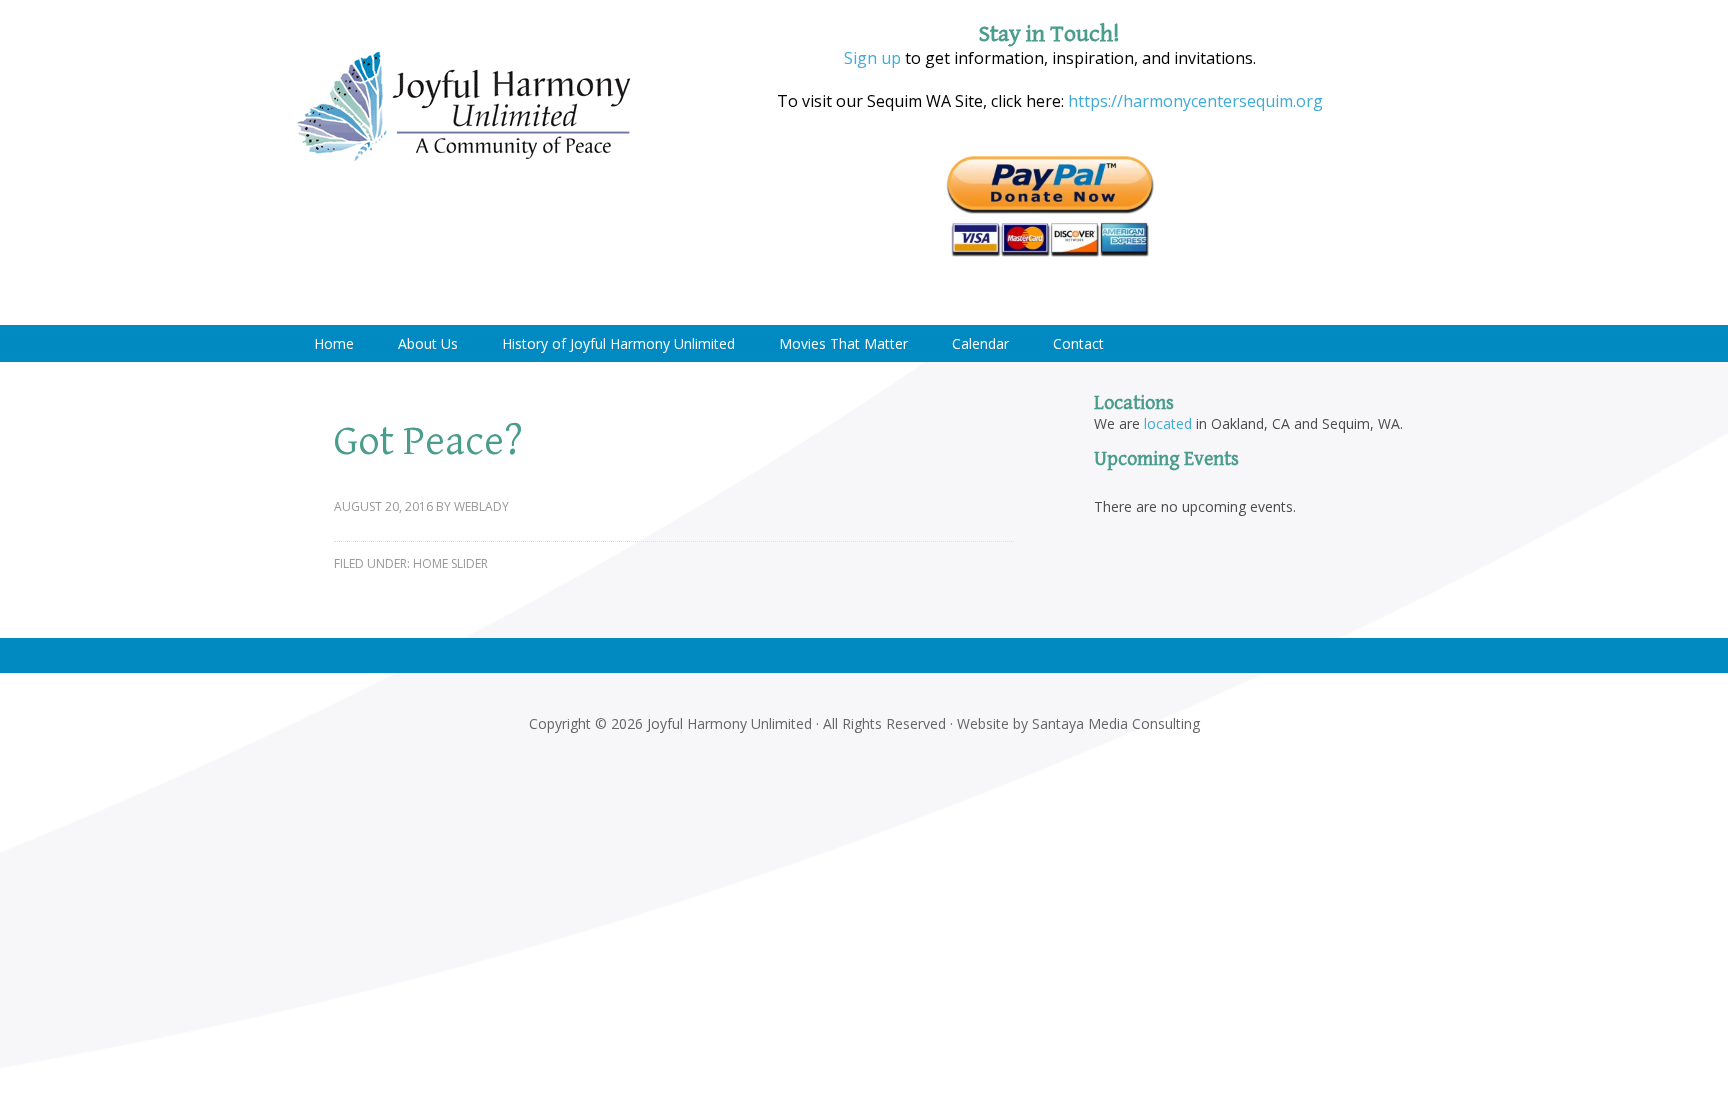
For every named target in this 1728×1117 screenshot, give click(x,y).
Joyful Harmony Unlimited (464, 107)
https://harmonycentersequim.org (1193, 101)
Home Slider (450, 563)
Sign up (872, 58)
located (1168, 423)
